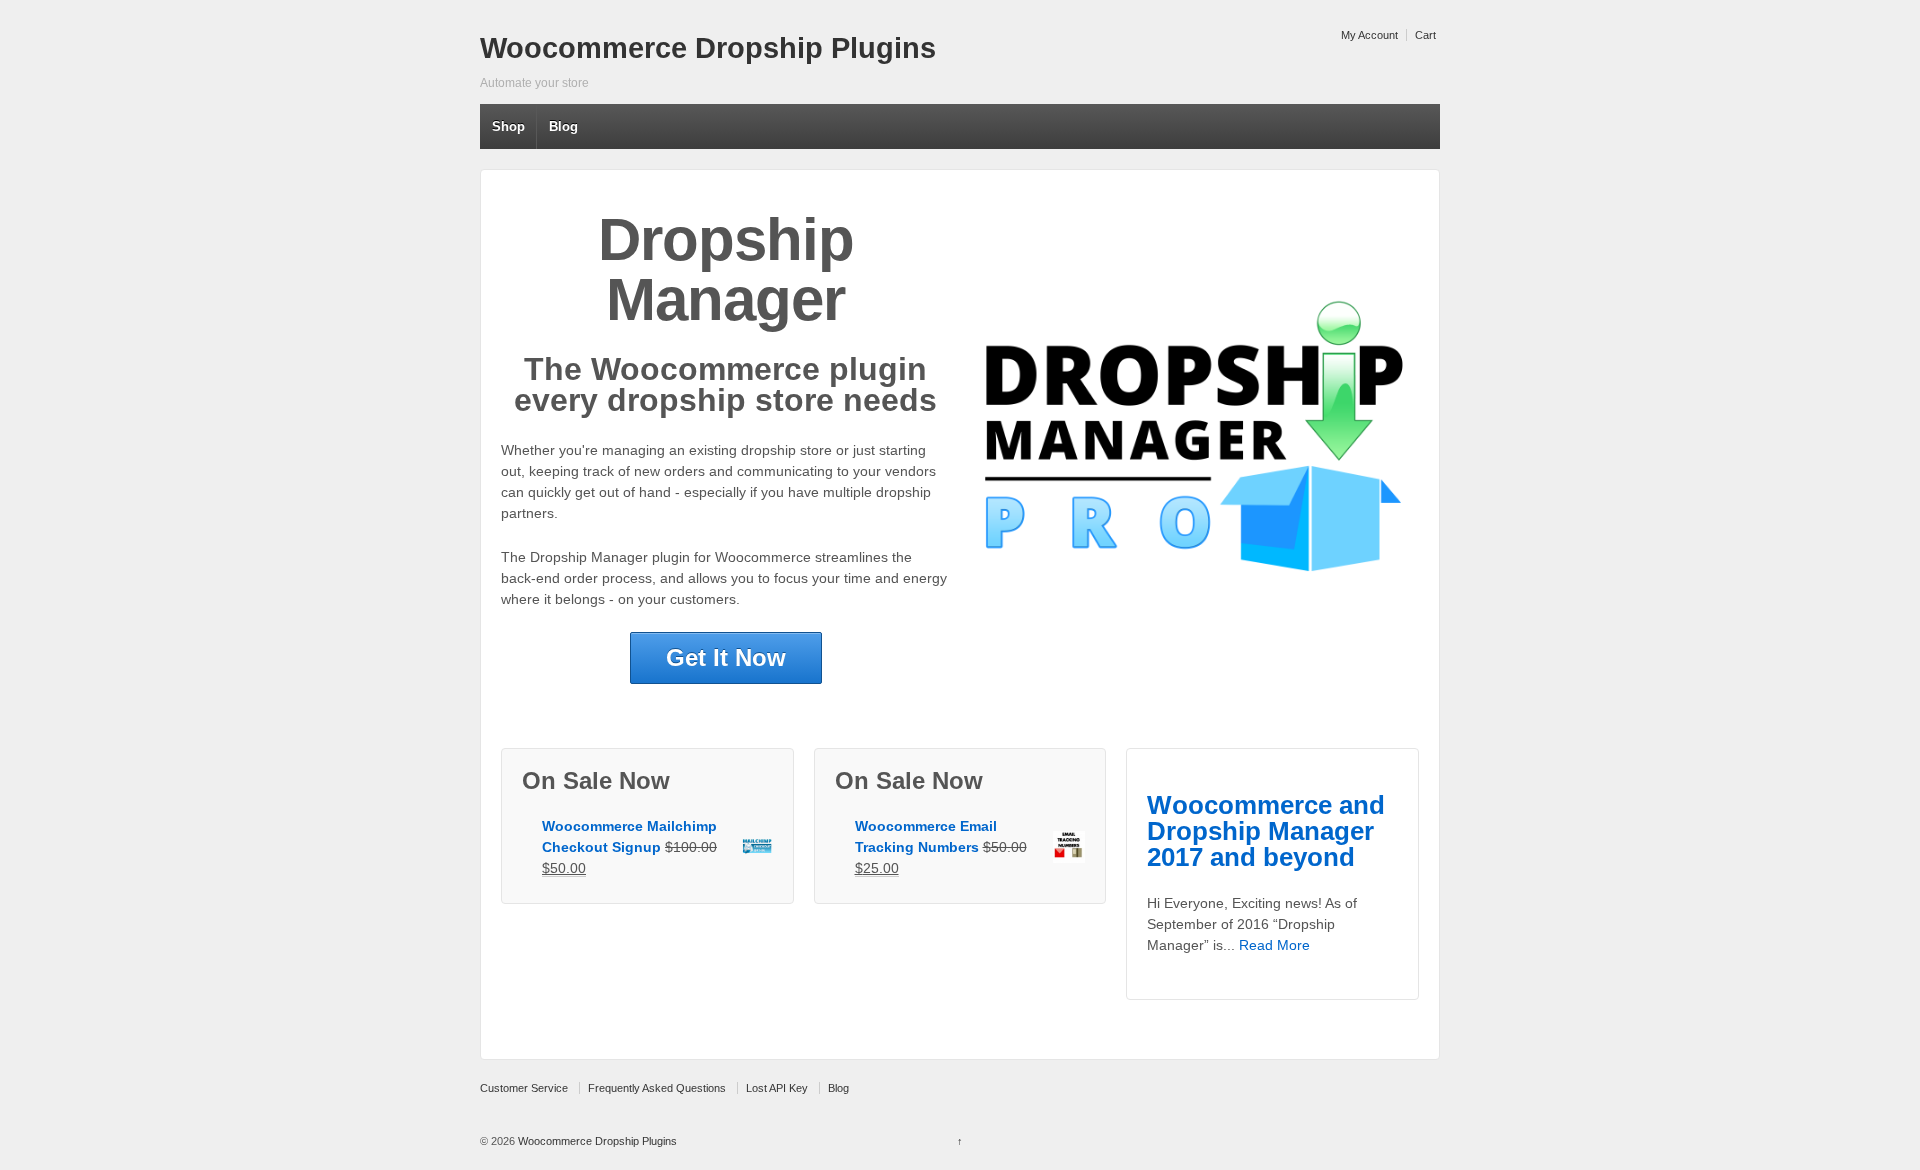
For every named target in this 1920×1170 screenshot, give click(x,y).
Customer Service (524, 1088)
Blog (563, 126)
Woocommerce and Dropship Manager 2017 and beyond (1266, 831)
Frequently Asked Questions (657, 1088)
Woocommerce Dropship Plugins (708, 48)
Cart (1425, 35)
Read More (1274, 945)
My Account (1369, 35)
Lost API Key (777, 1088)
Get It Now (726, 657)
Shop (508, 126)
